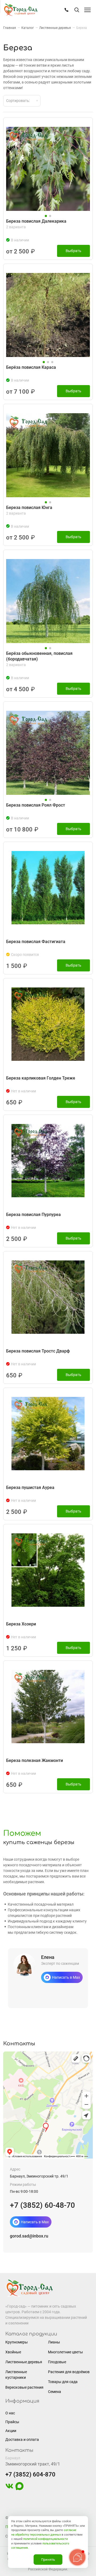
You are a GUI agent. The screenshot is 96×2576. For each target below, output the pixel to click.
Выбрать (73, 251)
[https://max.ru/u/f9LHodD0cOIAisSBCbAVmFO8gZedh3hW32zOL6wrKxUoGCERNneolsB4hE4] (19, 2489)
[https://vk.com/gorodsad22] (9, 2489)
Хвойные (13, 2352)
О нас (10, 2413)
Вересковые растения (24, 2387)
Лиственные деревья (24, 2362)
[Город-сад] (21, 10)
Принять (48, 2560)
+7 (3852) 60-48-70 (42, 2205)
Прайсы (12, 2422)
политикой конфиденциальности (45, 2539)
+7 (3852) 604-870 (30, 2474)
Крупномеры (17, 2342)
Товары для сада (63, 2382)
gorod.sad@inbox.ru (29, 2236)
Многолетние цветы (65, 2352)
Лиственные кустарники (16, 2375)
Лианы (54, 2342)
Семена (55, 2392)
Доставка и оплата (22, 2440)
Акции (11, 2431)
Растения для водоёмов (69, 2372)
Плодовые (57, 2362)
